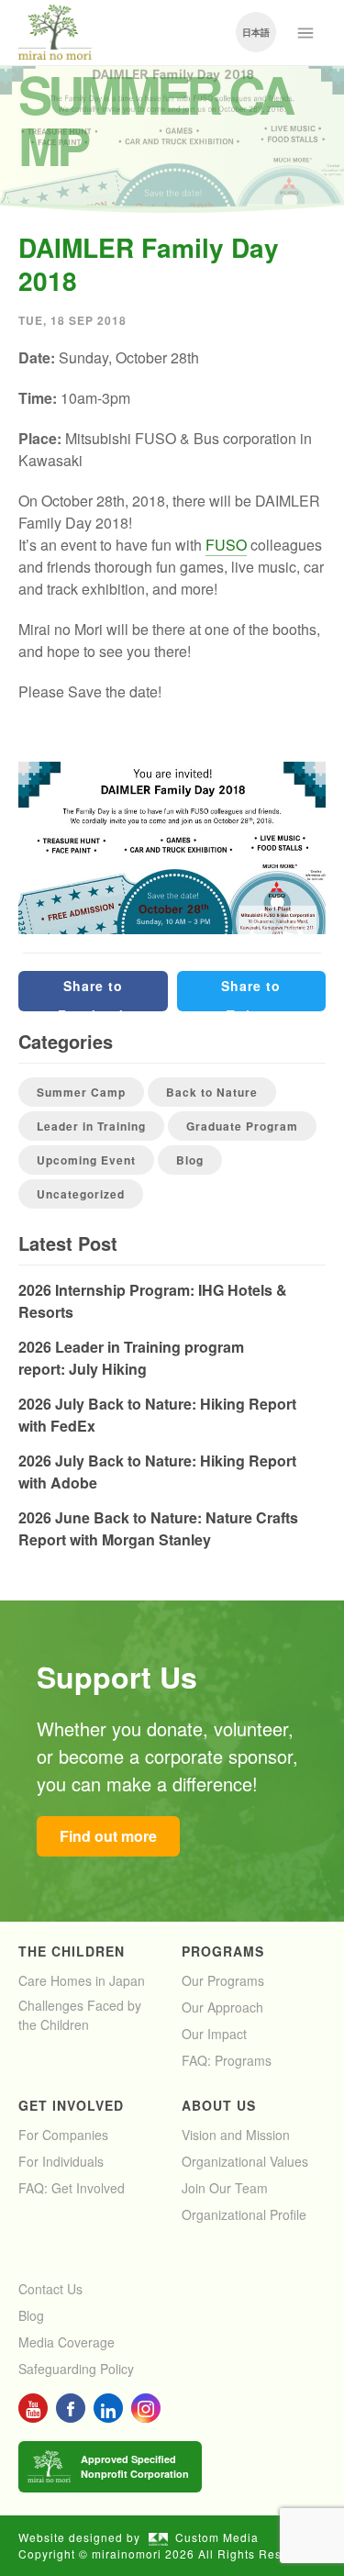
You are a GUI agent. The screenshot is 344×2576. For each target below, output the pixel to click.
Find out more (108, 1836)
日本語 (256, 32)
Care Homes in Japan (82, 1980)
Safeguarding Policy (76, 2369)
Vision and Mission (236, 2135)
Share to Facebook (93, 994)
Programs (223, 1951)
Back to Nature (212, 1092)
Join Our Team (225, 2188)
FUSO (226, 545)
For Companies (63, 2135)
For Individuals (61, 2161)
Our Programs (223, 1980)
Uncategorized (81, 1194)
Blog (190, 1160)
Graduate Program (242, 1126)
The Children (72, 1951)
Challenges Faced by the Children (80, 2015)
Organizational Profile (244, 2214)
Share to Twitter (251, 994)
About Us (219, 2105)
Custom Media (217, 2537)
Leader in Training (91, 1126)
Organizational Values (245, 2161)
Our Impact (214, 2034)
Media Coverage (67, 2342)
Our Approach (222, 2007)
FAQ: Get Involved (72, 2188)
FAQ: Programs (227, 2060)
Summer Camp (81, 1092)
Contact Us (50, 2289)
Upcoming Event (86, 1160)
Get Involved (71, 2105)
